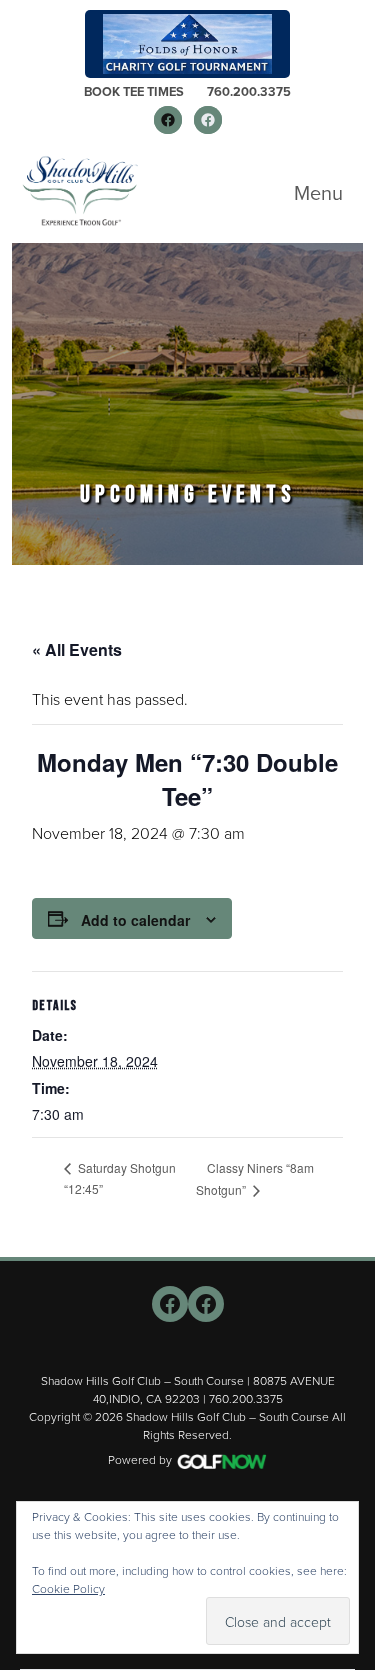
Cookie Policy (68, 1588)
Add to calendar (135, 920)
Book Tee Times (134, 91)
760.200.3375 (249, 91)
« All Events (77, 649)
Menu (318, 193)
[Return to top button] (349, 1233)
